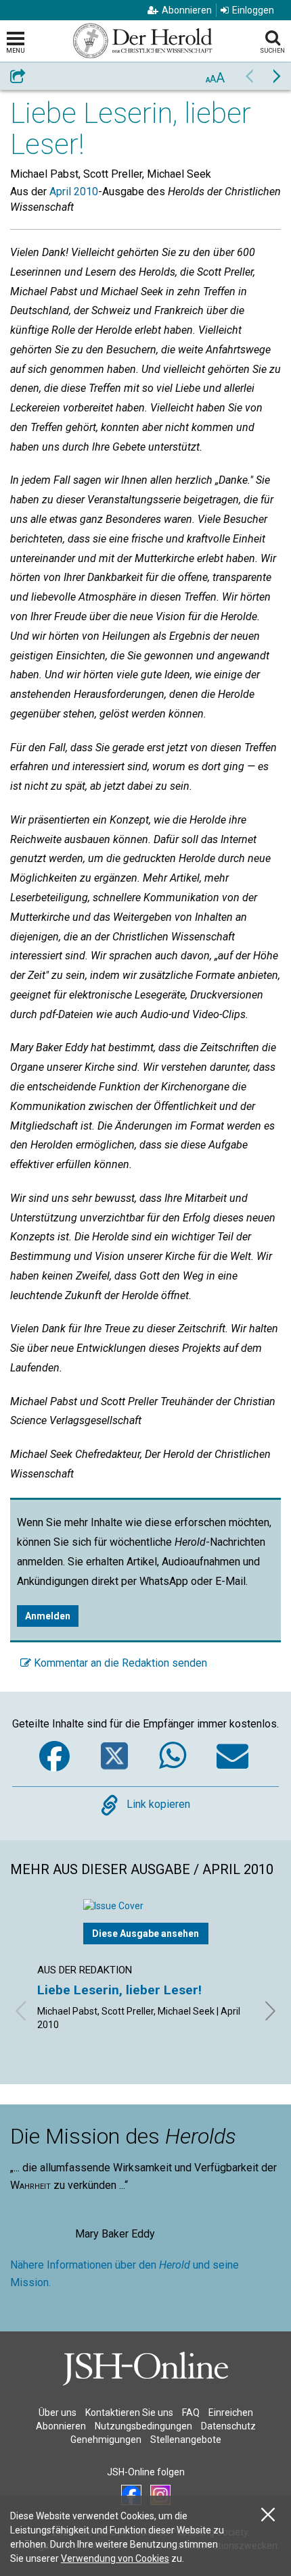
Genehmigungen (106, 2440)
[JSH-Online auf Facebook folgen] (131, 2495)
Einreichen (231, 2413)
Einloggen (253, 10)
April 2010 (74, 192)
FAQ (191, 2413)
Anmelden (48, 1616)
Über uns (58, 2413)
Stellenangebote (186, 2440)
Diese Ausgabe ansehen (145, 1934)
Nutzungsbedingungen (143, 2426)
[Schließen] (268, 2515)
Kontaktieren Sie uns (129, 2413)
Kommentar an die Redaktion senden (119, 1663)
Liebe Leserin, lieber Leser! (119, 1990)
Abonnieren (187, 10)
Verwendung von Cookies (115, 2558)
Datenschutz (228, 2426)
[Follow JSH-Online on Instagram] (160, 2495)
